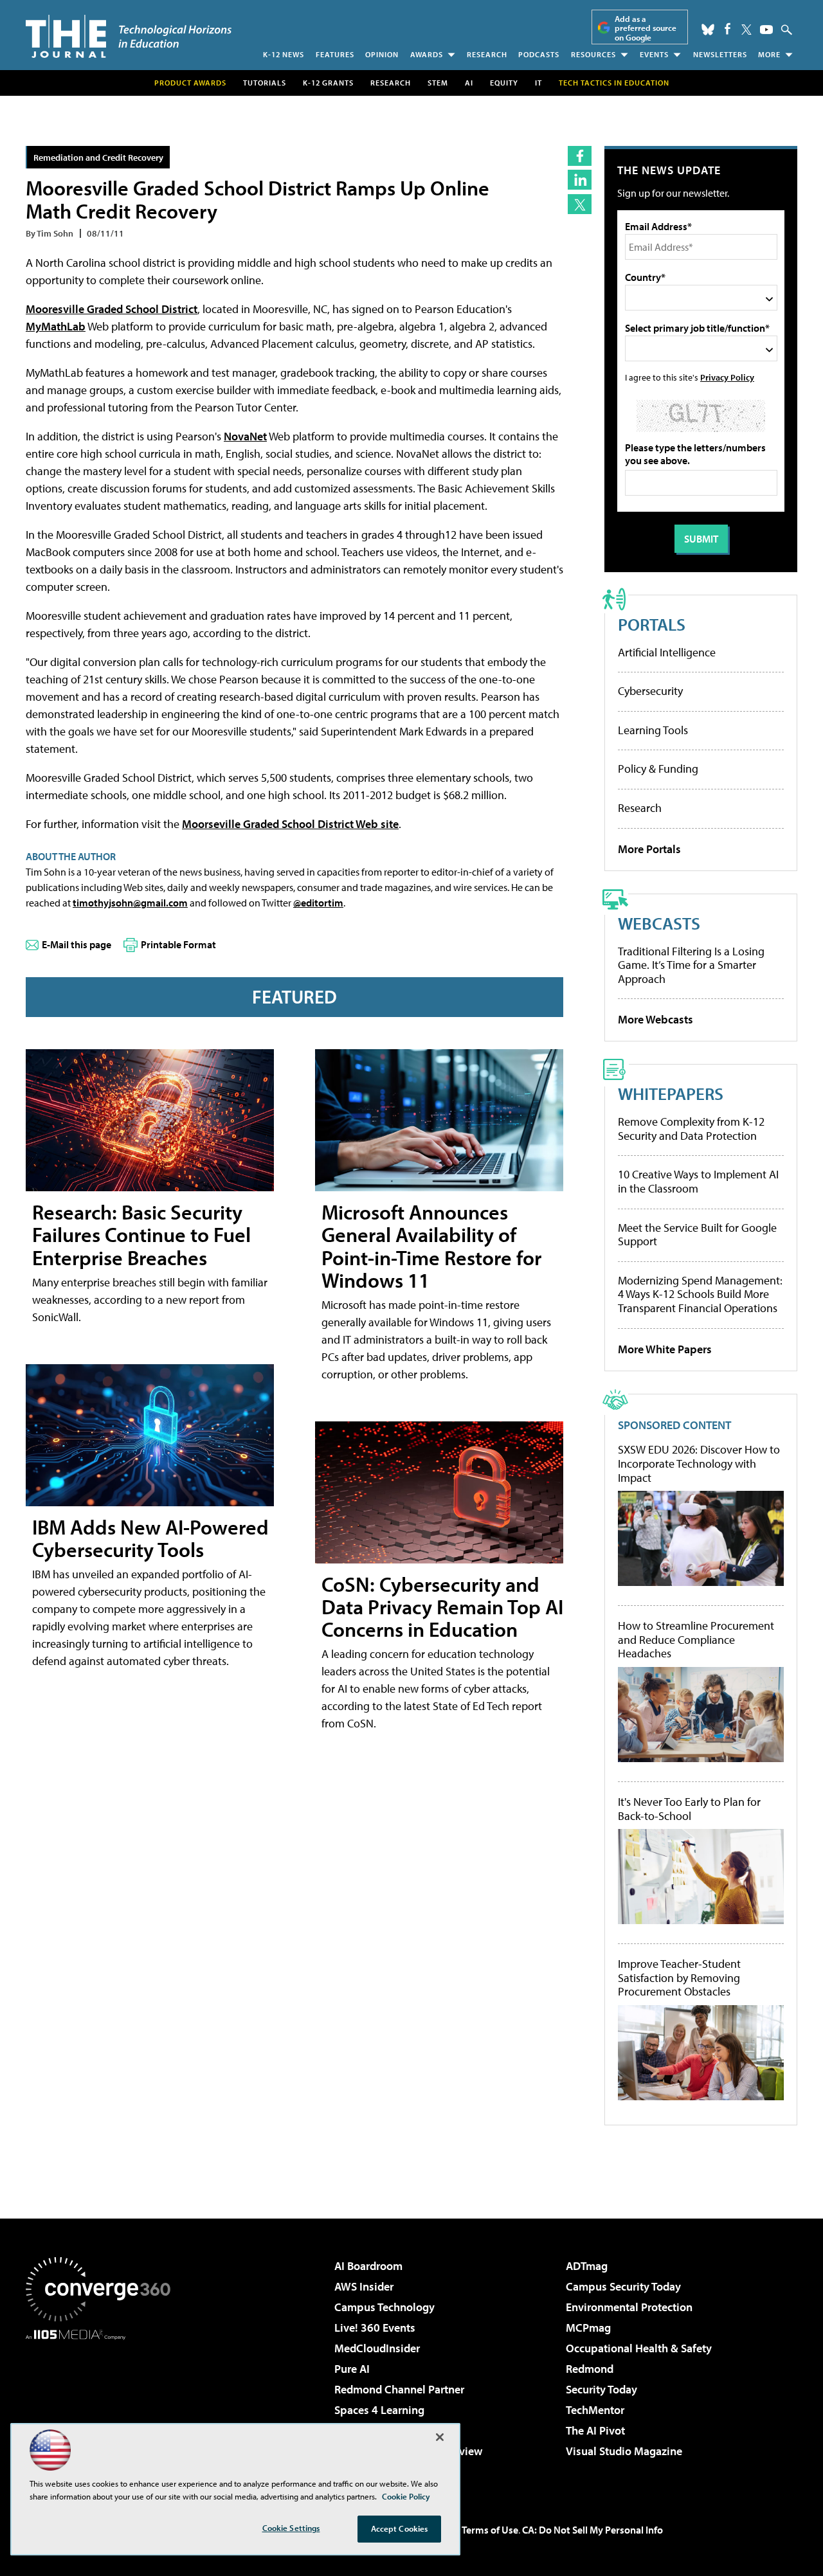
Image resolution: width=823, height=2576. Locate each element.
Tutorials (265, 83)
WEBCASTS (659, 923)
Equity (504, 83)
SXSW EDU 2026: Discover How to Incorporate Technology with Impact (699, 1464)
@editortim (318, 903)
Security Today (601, 2389)
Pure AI (352, 2369)
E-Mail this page (77, 944)
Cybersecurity (650, 691)
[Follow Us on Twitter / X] (746, 30)
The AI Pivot (595, 2430)
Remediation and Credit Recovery (98, 157)
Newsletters (720, 54)
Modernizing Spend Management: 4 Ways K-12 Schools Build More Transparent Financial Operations (700, 1294)
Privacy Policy (727, 377)
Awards (427, 54)
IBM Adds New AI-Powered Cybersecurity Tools (150, 1538)
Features (335, 54)
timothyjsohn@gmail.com (130, 903)
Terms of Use (490, 2530)
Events (654, 54)
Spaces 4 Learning (379, 2410)
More (769, 54)
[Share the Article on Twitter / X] (580, 204)
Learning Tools (653, 730)
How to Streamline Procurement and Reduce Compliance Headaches (696, 1640)
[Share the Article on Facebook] (580, 156)
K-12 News (284, 54)
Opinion (382, 54)
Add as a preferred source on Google (646, 28)
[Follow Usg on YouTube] (766, 30)
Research (487, 54)
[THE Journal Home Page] (129, 36)
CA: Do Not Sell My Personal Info (592, 2530)
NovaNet (245, 436)
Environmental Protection (629, 2307)
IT (538, 83)
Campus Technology (384, 2307)
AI (469, 83)
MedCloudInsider (377, 2348)
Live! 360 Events (375, 2328)
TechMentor (595, 2410)
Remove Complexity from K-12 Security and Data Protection (691, 1129)
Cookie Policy (406, 2496)
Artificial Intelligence (667, 652)
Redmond (590, 2369)
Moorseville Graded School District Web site (290, 824)
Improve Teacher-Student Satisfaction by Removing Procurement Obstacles (679, 1978)
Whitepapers (671, 1093)
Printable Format (178, 944)
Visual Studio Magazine (624, 2451)
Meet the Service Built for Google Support (697, 1235)
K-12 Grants (328, 83)
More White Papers (665, 1349)
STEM (438, 83)
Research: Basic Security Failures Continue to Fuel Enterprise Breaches (141, 1234)
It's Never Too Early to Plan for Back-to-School (689, 1809)
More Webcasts (656, 1019)
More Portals (649, 849)
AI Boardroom (368, 2266)
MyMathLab (56, 326)
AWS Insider (364, 2286)
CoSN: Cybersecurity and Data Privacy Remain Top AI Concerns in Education (442, 1607)
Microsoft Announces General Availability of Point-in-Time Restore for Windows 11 (431, 1246)
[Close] (440, 2437)
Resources (593, 54)
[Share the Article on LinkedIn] (580, 180)
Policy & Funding (658, 769)
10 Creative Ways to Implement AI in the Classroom (698, 1181)
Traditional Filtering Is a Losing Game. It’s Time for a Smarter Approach (691, 965)
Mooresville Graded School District (112, 309)
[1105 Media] (103, 2406)
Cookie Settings (291, 2528)
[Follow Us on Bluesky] (708, 30)
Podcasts (539, 54)
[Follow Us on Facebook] (728, 29)
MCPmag (588, 2328)
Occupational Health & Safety (639, 2348)
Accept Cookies (400, 2528)
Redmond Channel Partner (399, 2389)
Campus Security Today (623, 2286)
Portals (652, 624)
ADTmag (587, 2266)
